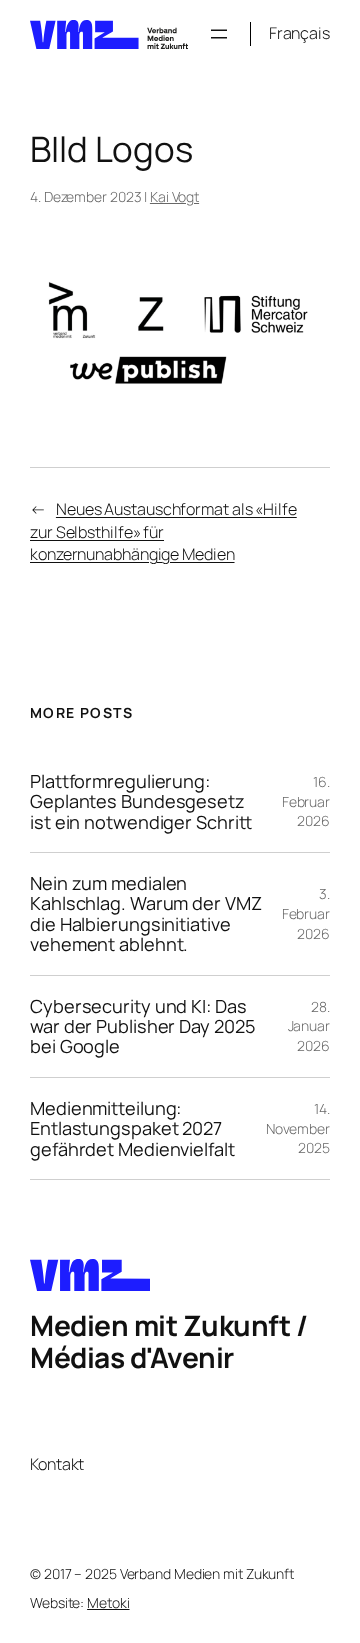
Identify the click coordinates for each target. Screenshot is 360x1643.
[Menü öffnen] (219, 34)
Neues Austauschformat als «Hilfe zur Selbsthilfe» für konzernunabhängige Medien (163, 531)
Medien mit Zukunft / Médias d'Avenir (168, 1341)
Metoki (108, 1602)
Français (299, 33)
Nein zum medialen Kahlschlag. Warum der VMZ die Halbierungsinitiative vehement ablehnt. (146, 914)
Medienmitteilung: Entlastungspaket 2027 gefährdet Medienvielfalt (132, 1128)
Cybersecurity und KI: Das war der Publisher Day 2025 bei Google (142, 1026)
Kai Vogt (174, 196)
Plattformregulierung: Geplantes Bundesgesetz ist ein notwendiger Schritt (141, 801)
